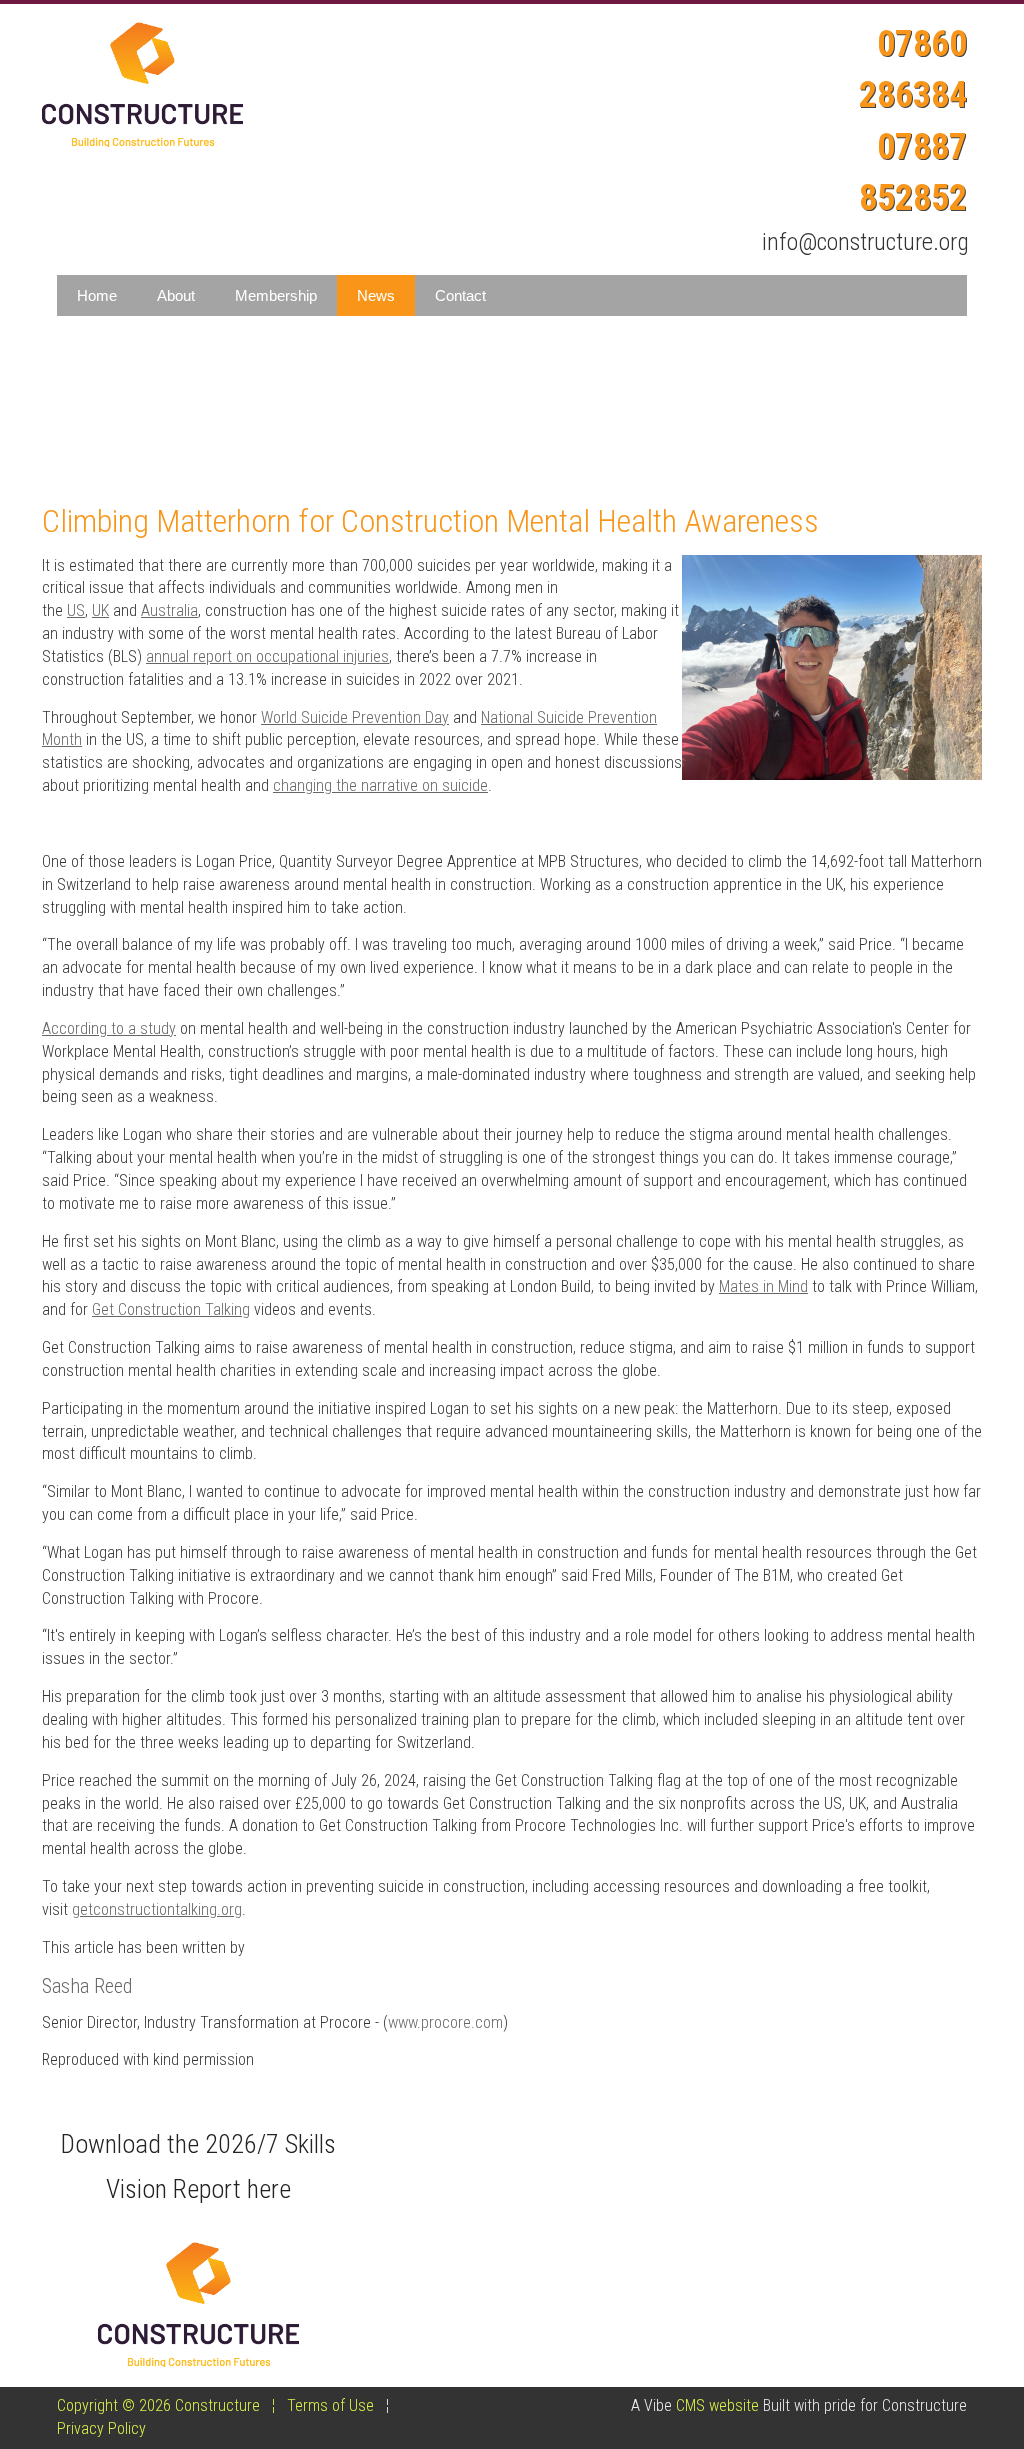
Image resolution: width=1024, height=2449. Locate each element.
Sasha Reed (87, 1986)
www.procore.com (445, 2022)
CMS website (717, 2405)
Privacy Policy (101, 2428)
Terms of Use (330, 2405)
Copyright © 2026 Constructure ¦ (172, 2405)
